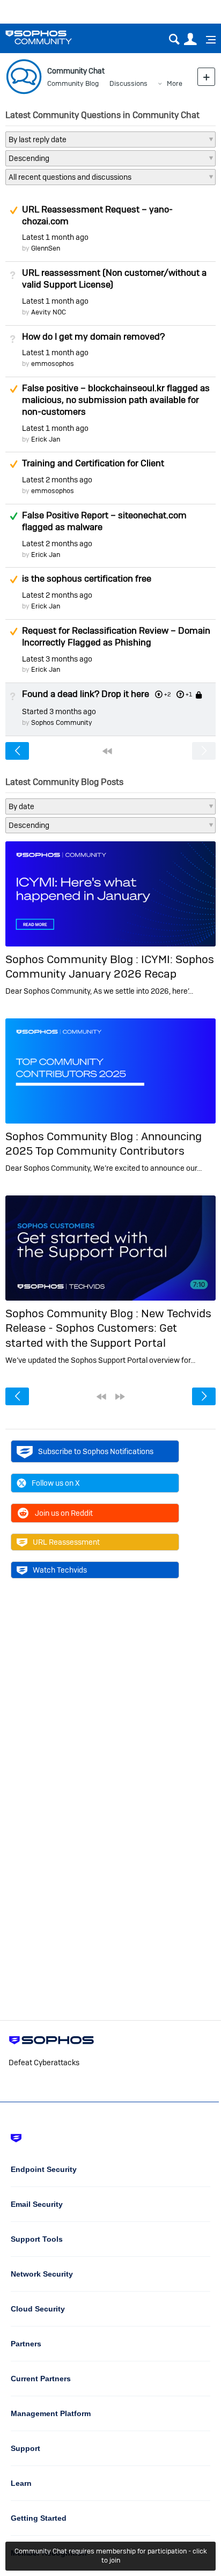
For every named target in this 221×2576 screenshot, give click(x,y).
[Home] (52, 37)
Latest (55, 237)
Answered (13, 516)
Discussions (128, 83)
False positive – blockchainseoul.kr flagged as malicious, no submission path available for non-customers (116, 400)
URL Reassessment (66, 1542)
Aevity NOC (49, 312)
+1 (189, 694)
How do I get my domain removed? (93, 336)
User (190, 39)
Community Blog (73, 83)
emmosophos (53, 364)
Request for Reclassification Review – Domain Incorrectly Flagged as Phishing (116, 636)
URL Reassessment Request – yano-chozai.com (97, 215)
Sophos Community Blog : (73, 959)
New (206, 76)
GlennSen (46, 248)
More (175, 83)
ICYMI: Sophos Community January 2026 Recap (110, 966)
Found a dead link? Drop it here (86, 694)
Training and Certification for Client (93, 463)
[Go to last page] (120, 1397)
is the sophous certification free (87, 578)
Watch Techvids (60, 1570)
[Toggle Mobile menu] (207, 40)
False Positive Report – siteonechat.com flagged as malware (104, 521)
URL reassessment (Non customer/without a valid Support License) (114, 278)
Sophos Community (62, 722)
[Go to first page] (107, 751)
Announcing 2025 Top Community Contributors (104, 1143)
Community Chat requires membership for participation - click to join (111, 2556)
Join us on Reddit (64, 1513)
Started (59, 711)
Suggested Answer (13, 210)
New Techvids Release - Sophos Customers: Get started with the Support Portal (108, 1328)
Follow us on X (56, 1483)
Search (174, 39)
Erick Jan (46, 439)
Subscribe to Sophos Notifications (96, 1451)
